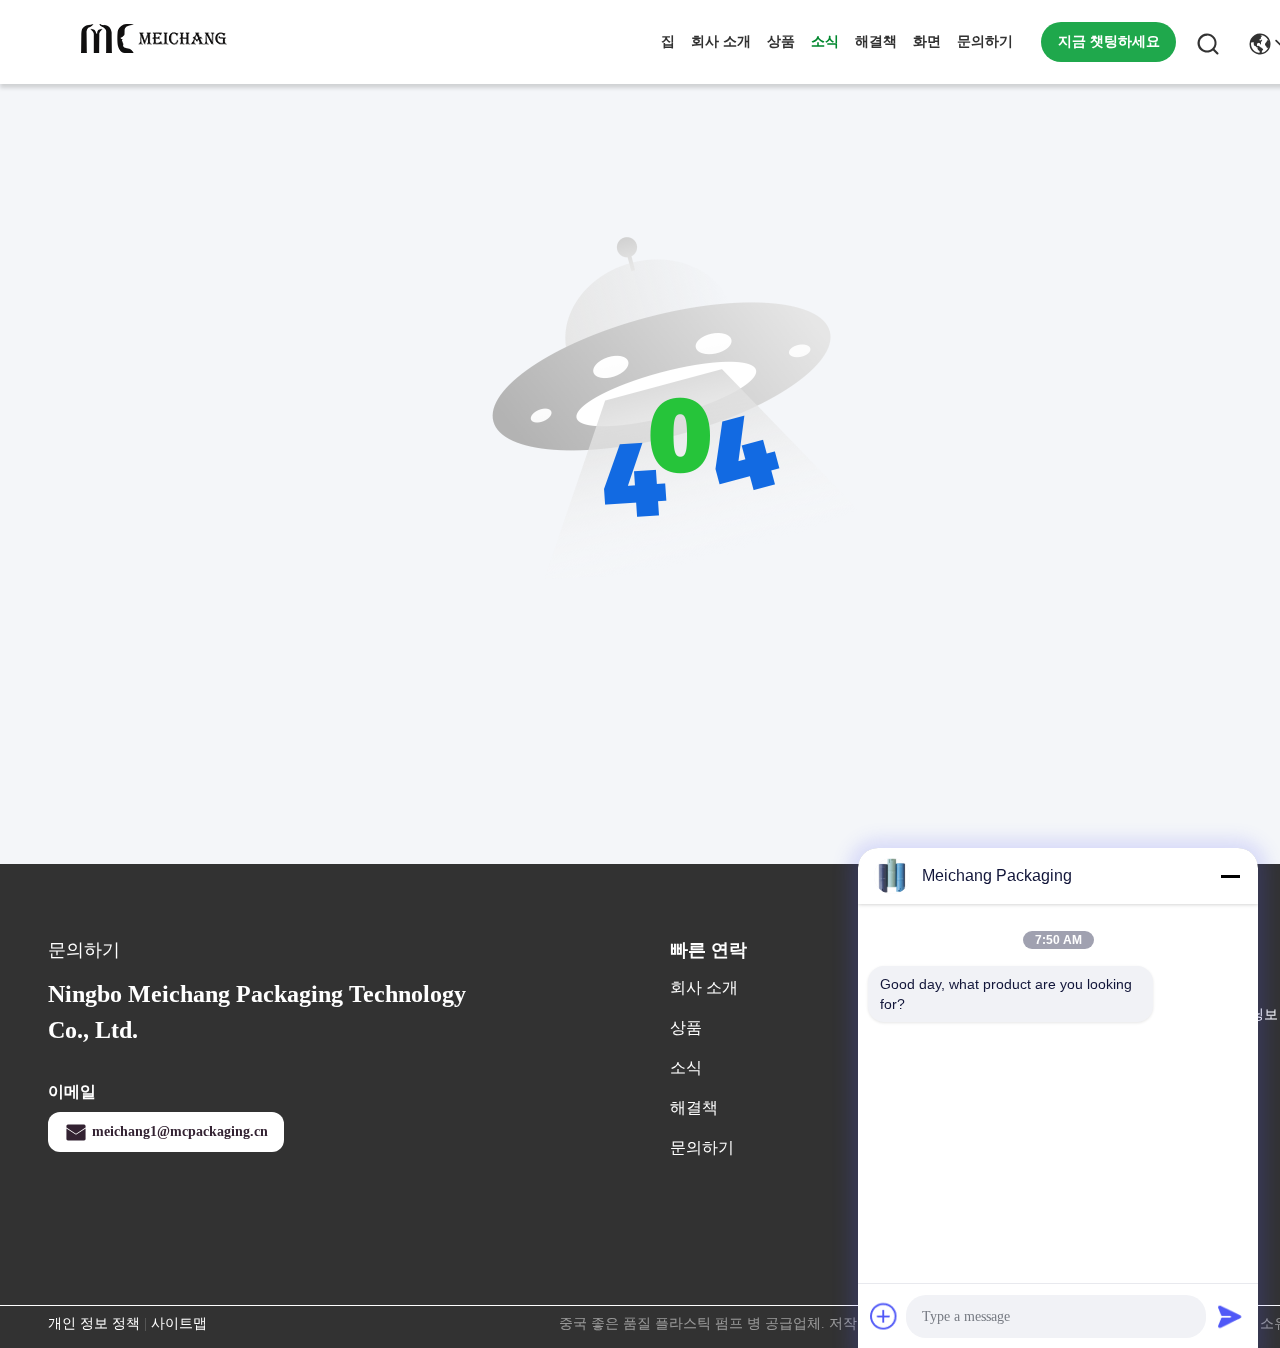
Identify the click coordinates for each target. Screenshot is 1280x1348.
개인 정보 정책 (94, 1323)
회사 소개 (721, 41)
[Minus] (1230, 876)
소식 (825, 41)
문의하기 (985, 41)
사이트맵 (179, 1323)
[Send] (1230, 1316)
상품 (781, 41)
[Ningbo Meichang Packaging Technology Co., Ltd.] (158, 42)
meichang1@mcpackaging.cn (180, 1131)
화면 (927, 41)
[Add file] (884, 1316)
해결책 (876, 41)
